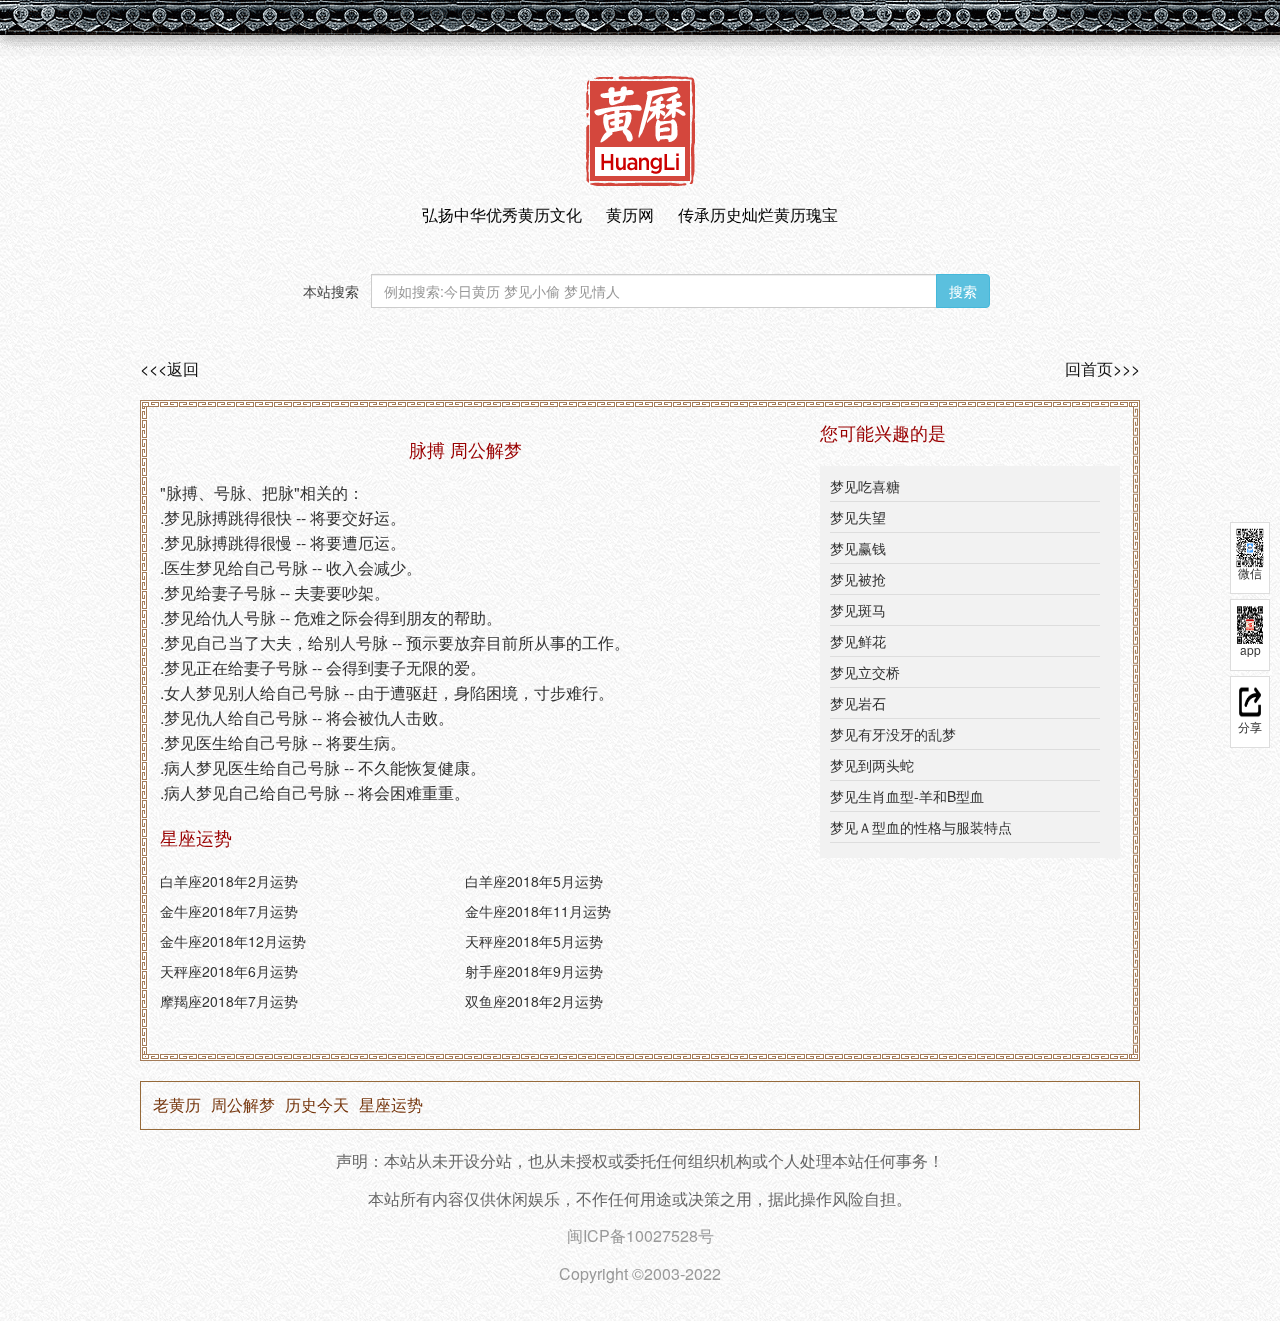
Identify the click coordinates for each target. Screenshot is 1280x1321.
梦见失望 (858, 517)
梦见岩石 (858, 703)
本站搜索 (331, 291)
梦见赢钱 (858, 548)
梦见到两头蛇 (872, 765)
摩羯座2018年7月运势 (229, 1001)
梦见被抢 (858, 579)
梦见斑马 (858, 610)
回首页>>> (1102, 369)
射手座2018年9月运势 (534, 971)
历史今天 (317, 1105)
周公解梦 (243, 1105)
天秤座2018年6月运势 (229, 971)
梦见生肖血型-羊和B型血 (907, 796)
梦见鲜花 (858, 641)
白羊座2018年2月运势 (229, 881)
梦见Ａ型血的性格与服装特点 (921, 827)
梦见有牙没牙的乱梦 (893, 734)
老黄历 (177, 1105)
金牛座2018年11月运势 (538, 911)
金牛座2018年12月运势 (233, 941)
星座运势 (391, 1105)
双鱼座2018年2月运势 (534, 1001)
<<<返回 (169, 369)
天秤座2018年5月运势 (534, 941)
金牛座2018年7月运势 (229, 911)
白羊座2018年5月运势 (534, 881)
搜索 (963, 291)
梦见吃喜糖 (865, 486)
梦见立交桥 (865, 672)
